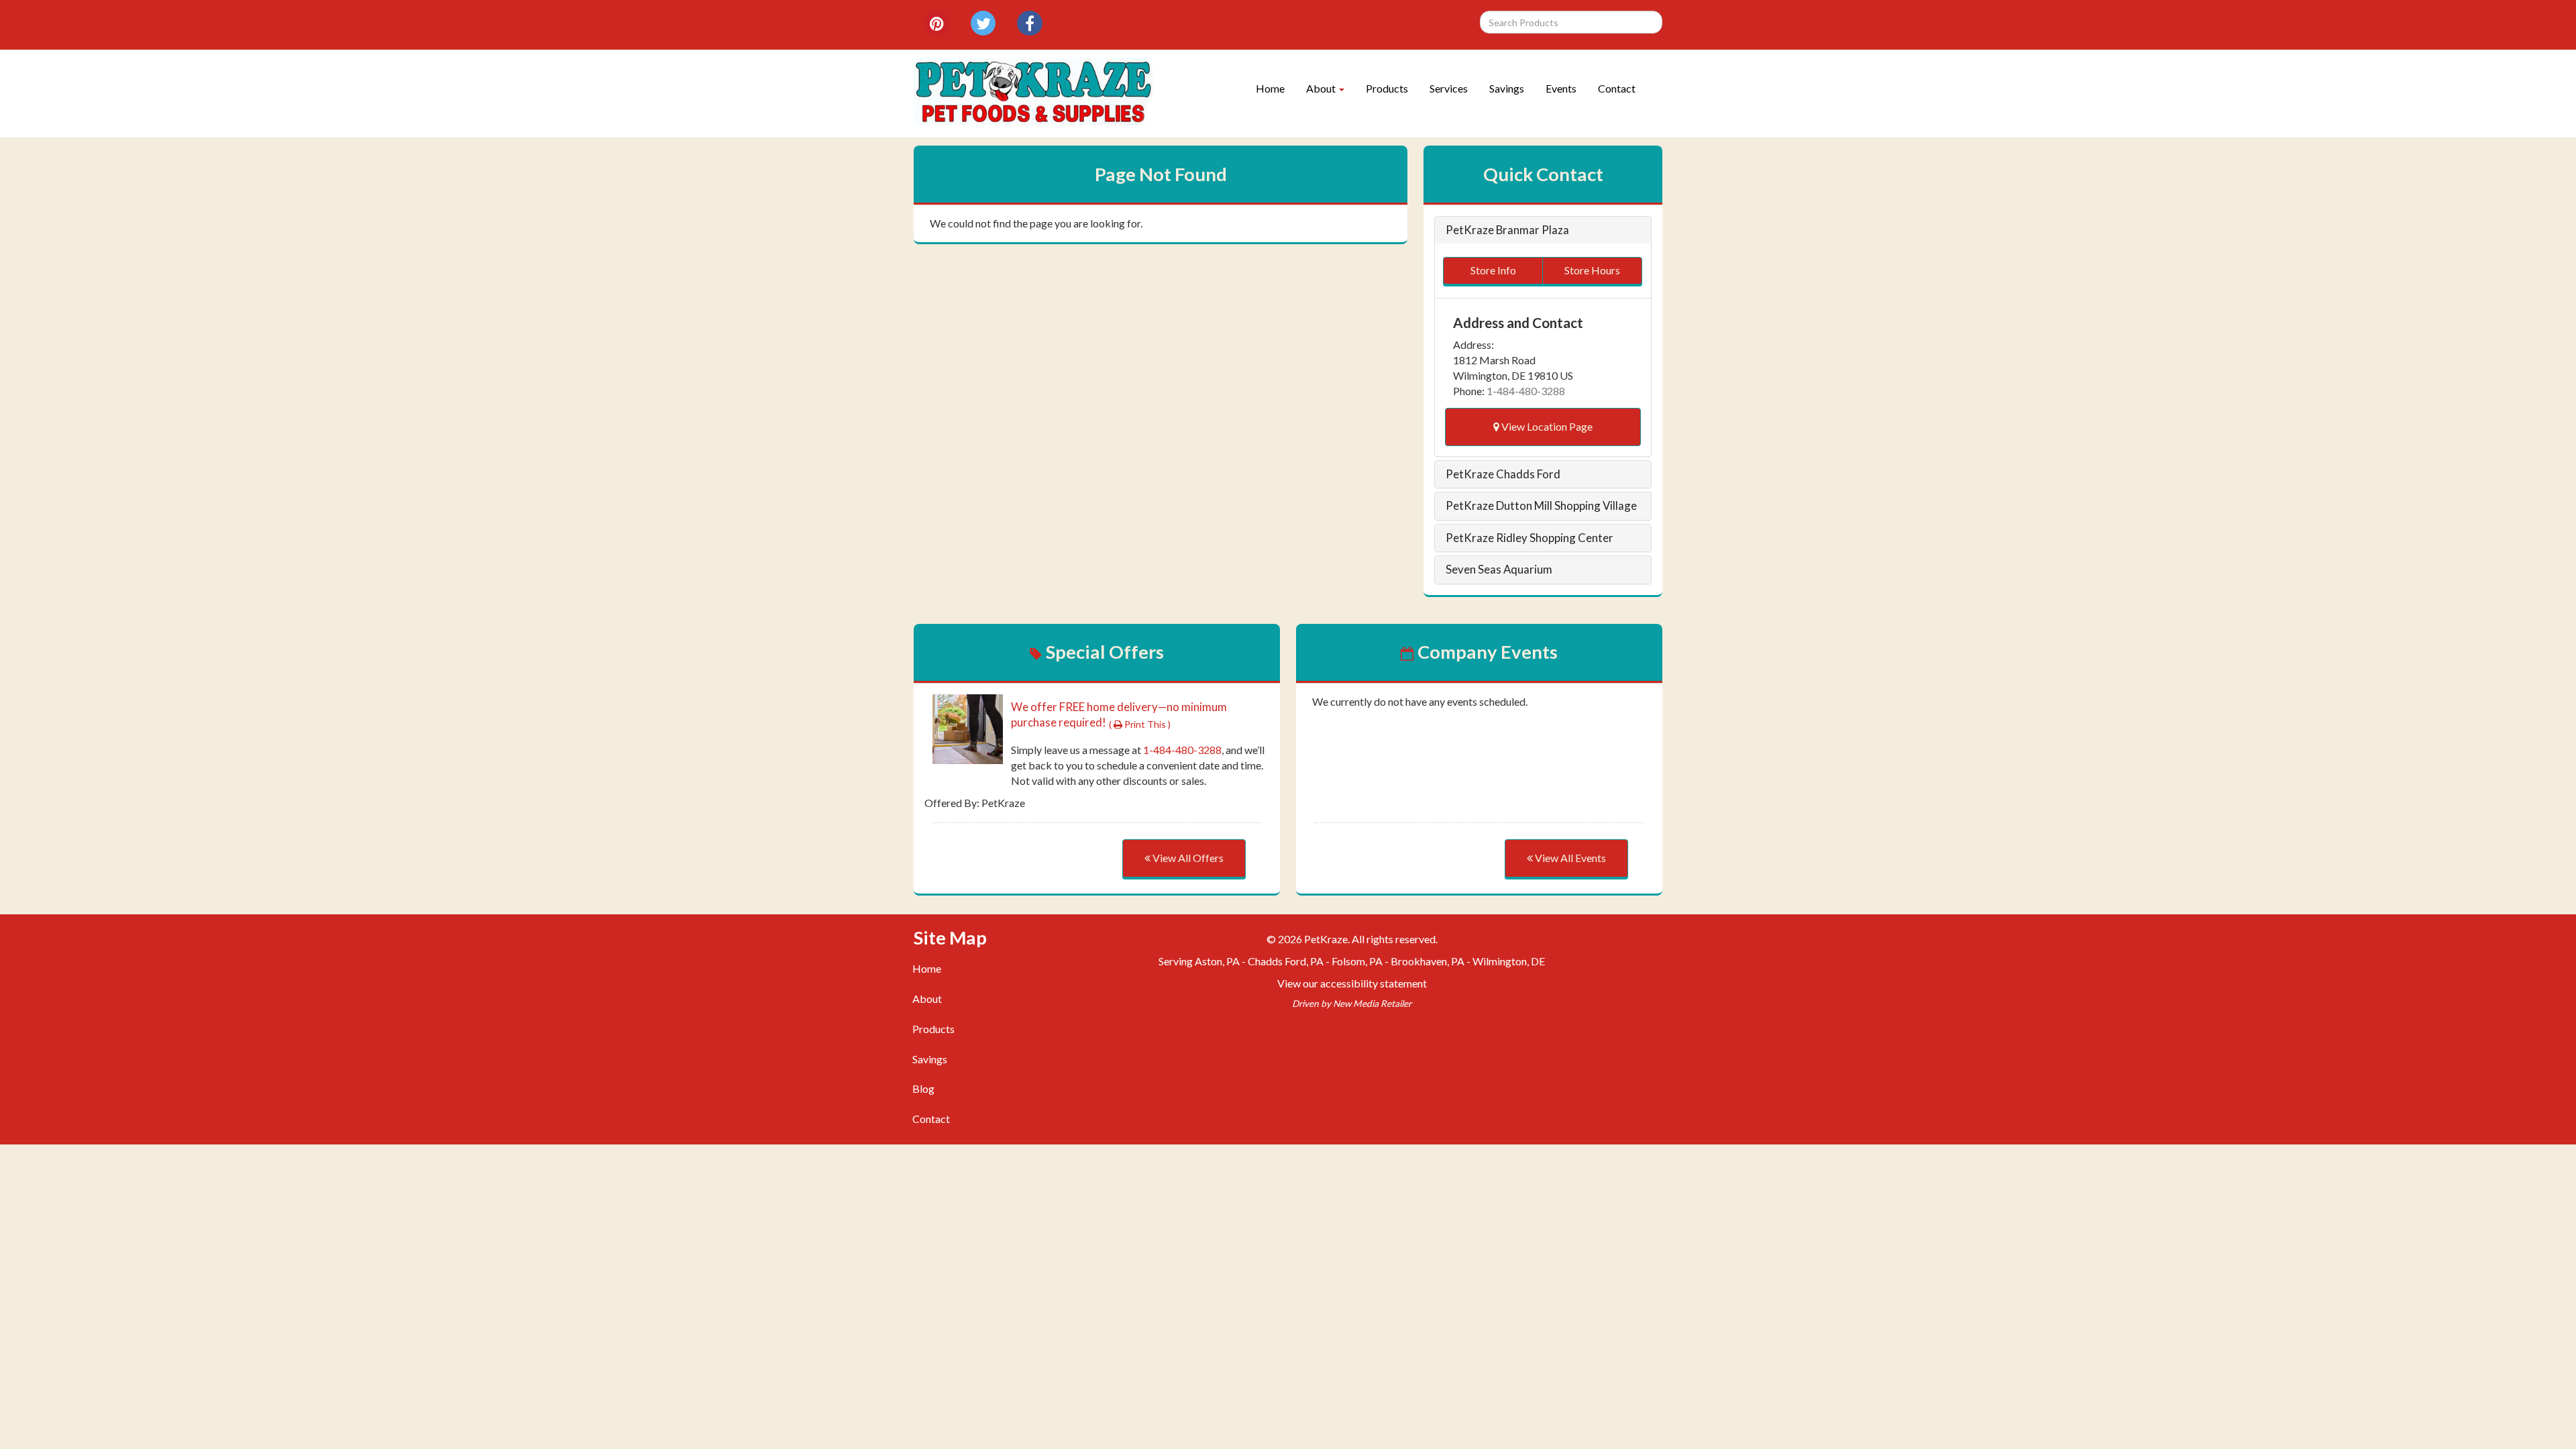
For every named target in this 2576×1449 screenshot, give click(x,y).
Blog (923, 1088)
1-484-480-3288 (1526, 391)
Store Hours (1592, 270)
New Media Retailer (1372, 1004)
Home (1270, 88)
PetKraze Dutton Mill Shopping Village (1541, 506)
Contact (1617, 88)
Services (1449, 88)
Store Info (1493, 270)
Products (1387, 88)
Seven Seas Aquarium (1499, 570)
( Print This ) (1140, 724)
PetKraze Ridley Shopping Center (1529, 538)
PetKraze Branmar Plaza (1507, 230)
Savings (1507, 88)
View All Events (1569, 858)
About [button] (1322, 88)
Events (1561, 88)
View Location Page (1546, 426)
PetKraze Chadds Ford (1503, 474)
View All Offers (1187, 858)
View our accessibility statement (1352, 983)
